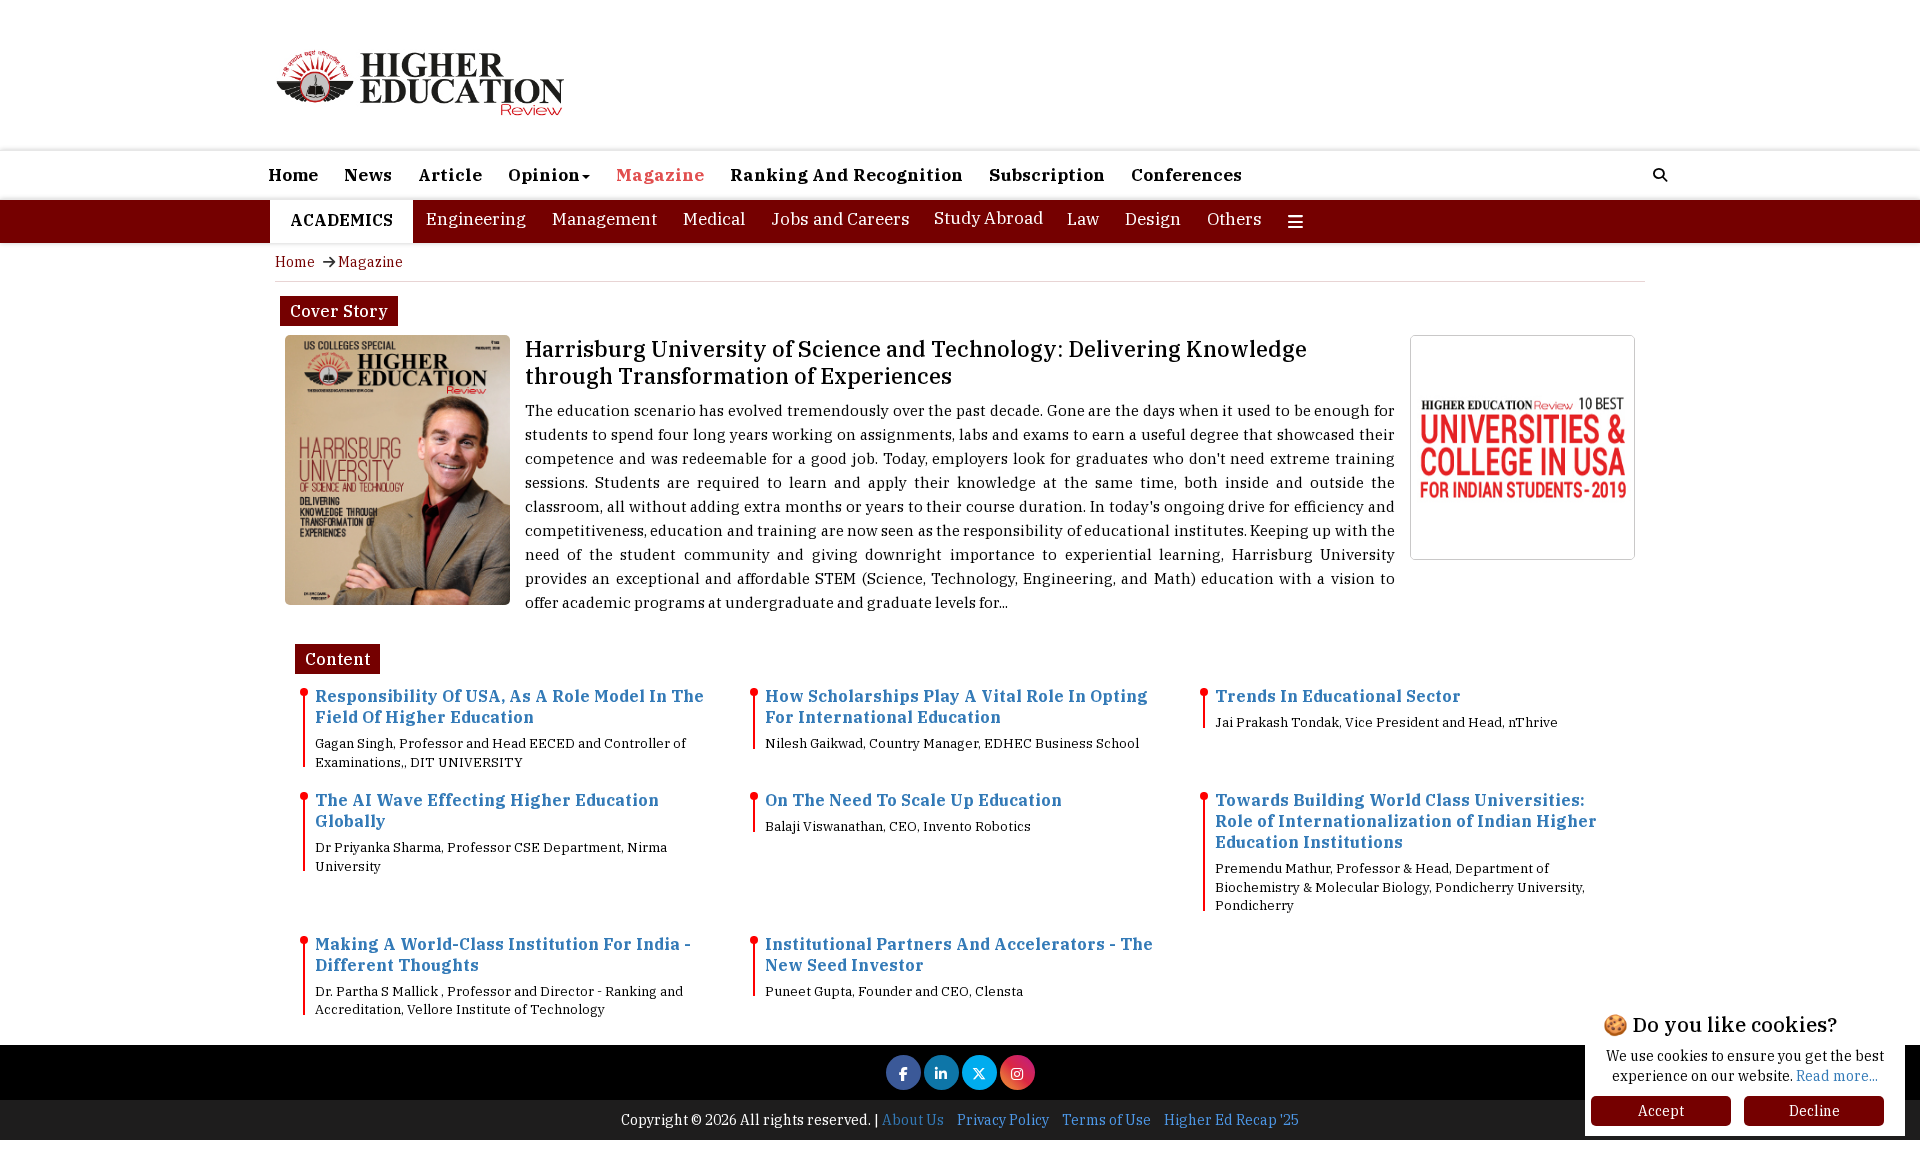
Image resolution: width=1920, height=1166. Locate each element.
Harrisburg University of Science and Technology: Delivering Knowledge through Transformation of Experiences (916, 362)
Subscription (1047, 175)
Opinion (544, 175)
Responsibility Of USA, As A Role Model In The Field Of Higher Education (509, 706)
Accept (1661, 1111)
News (368, 175)
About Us (913, 1120)
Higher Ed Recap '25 (1231, 1120)
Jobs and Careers (840, 219)
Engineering (476, 219)
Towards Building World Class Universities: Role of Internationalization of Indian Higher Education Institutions (1406, 821)
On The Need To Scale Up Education (913, 800)
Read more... (1837, 1076)
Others (1234, 219)
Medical (714, 219)
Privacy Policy (1003, 1120)
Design (1153, 219)
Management (604, 219)
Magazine (660, 175)
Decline (1814, 1111)
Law (1083, 219)
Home (293, 175)
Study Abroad (988, 218)
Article (450, 175)
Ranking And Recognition (846, 175)
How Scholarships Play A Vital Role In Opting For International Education (956, 706)
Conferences (1186, 175)
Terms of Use (1106, 1120)
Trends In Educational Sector (1338, 696)
